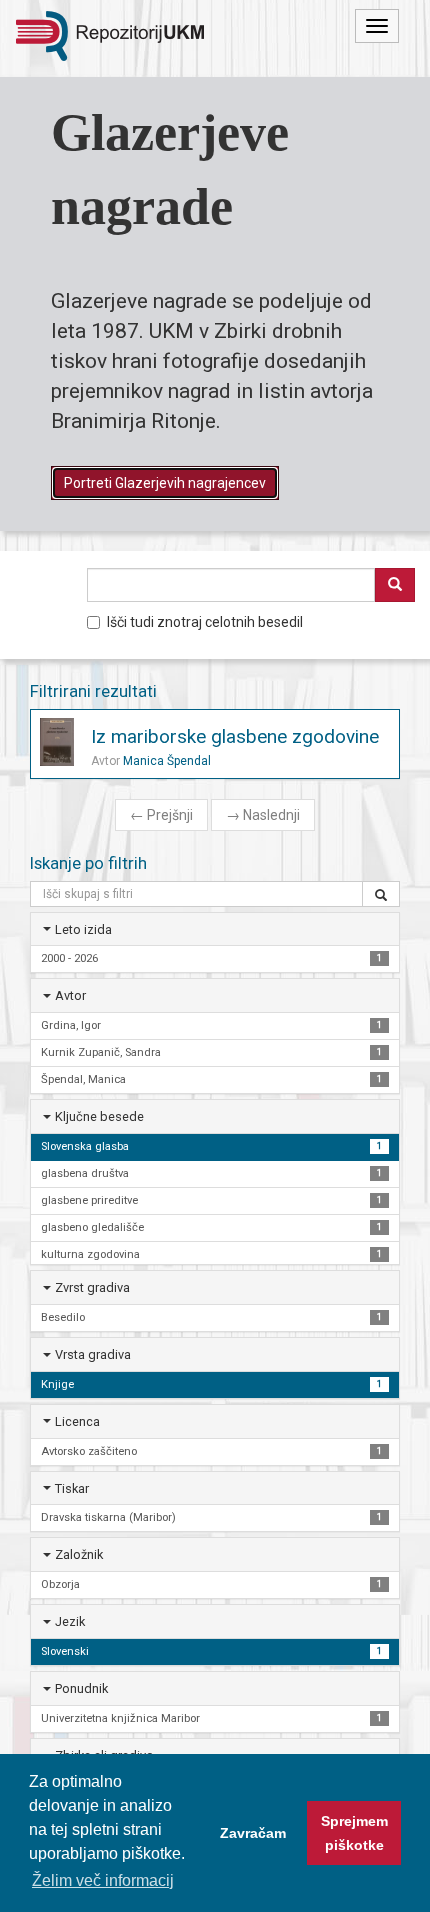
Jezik (70, 1621)
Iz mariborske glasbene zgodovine (235, 736)
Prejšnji (161, 815)
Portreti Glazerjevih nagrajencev (165, 483)
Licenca (77, 1421)
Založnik (79, 1554)
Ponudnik (81, 1688)
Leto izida (83, 929)
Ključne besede (99, 1116)
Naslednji (263, 815)
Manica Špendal (167, 761)
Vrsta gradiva (93, 1354)
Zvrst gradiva (92, 1287)
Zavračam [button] (253, 1833)
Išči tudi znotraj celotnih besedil (205, 622)
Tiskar (72, 1488)
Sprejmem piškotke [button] (354, 1833)
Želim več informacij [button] (103, 1880)
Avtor (70, 995)
